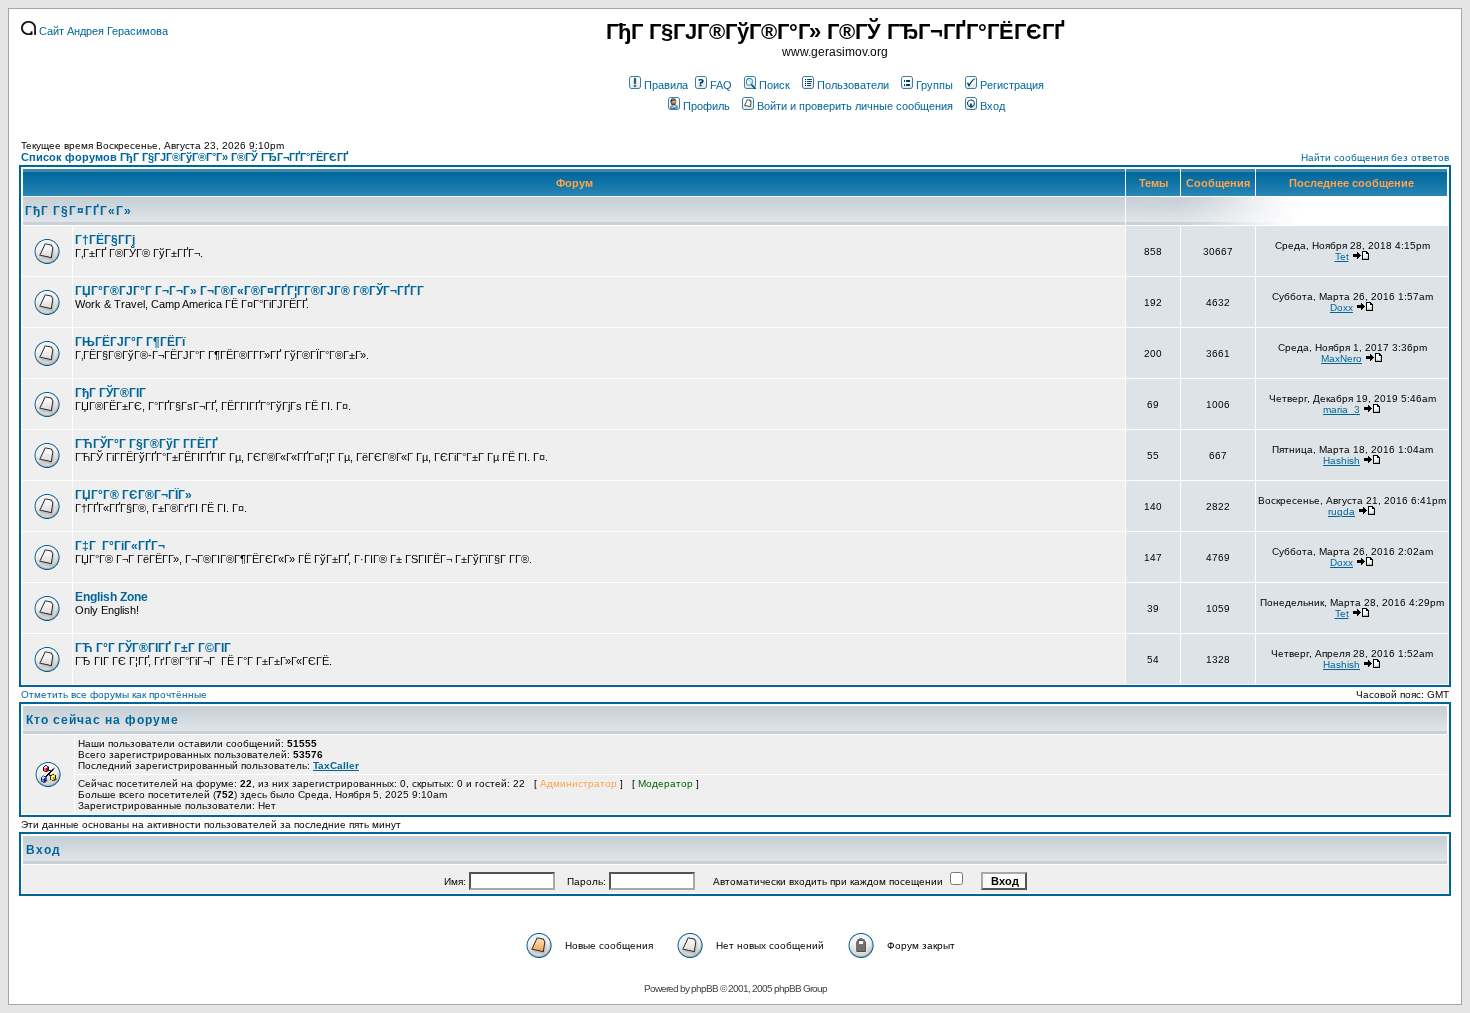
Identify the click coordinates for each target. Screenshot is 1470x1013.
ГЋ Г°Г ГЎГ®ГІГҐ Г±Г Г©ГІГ (154, 648)
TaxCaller (336, 765)
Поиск (774, 85)
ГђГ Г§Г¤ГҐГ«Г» (78, 211)
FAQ (721, 85)
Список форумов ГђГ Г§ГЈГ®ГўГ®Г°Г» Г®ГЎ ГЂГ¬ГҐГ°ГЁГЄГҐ (184, 157)
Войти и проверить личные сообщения (855, 106)
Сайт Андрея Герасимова (102, 31)
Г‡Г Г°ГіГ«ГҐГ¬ (120, 546)
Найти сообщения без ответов (1375, 157)
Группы (934, 85)
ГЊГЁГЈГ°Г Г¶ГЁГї (130, 342)
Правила (666, 85)
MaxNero (1341, 358)
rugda (1341, 511)
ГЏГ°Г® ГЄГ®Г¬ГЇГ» (133, 495)
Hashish (1341, 460)
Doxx (1341, 307)
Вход (992, 106)
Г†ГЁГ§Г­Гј (105, 240)
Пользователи (853, 85)
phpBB (704, 988)
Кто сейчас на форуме (102, 720)
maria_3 (1341, 409)
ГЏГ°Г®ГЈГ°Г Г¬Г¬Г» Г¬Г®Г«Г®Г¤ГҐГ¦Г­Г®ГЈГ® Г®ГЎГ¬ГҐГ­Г (251, 291)
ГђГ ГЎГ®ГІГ (112, 393)
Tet (1342, 256)
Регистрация (1012, 85)
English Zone (111, 597)
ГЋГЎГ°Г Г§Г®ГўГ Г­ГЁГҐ (146, 444)
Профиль (706, 106)
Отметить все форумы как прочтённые (114, 694)
